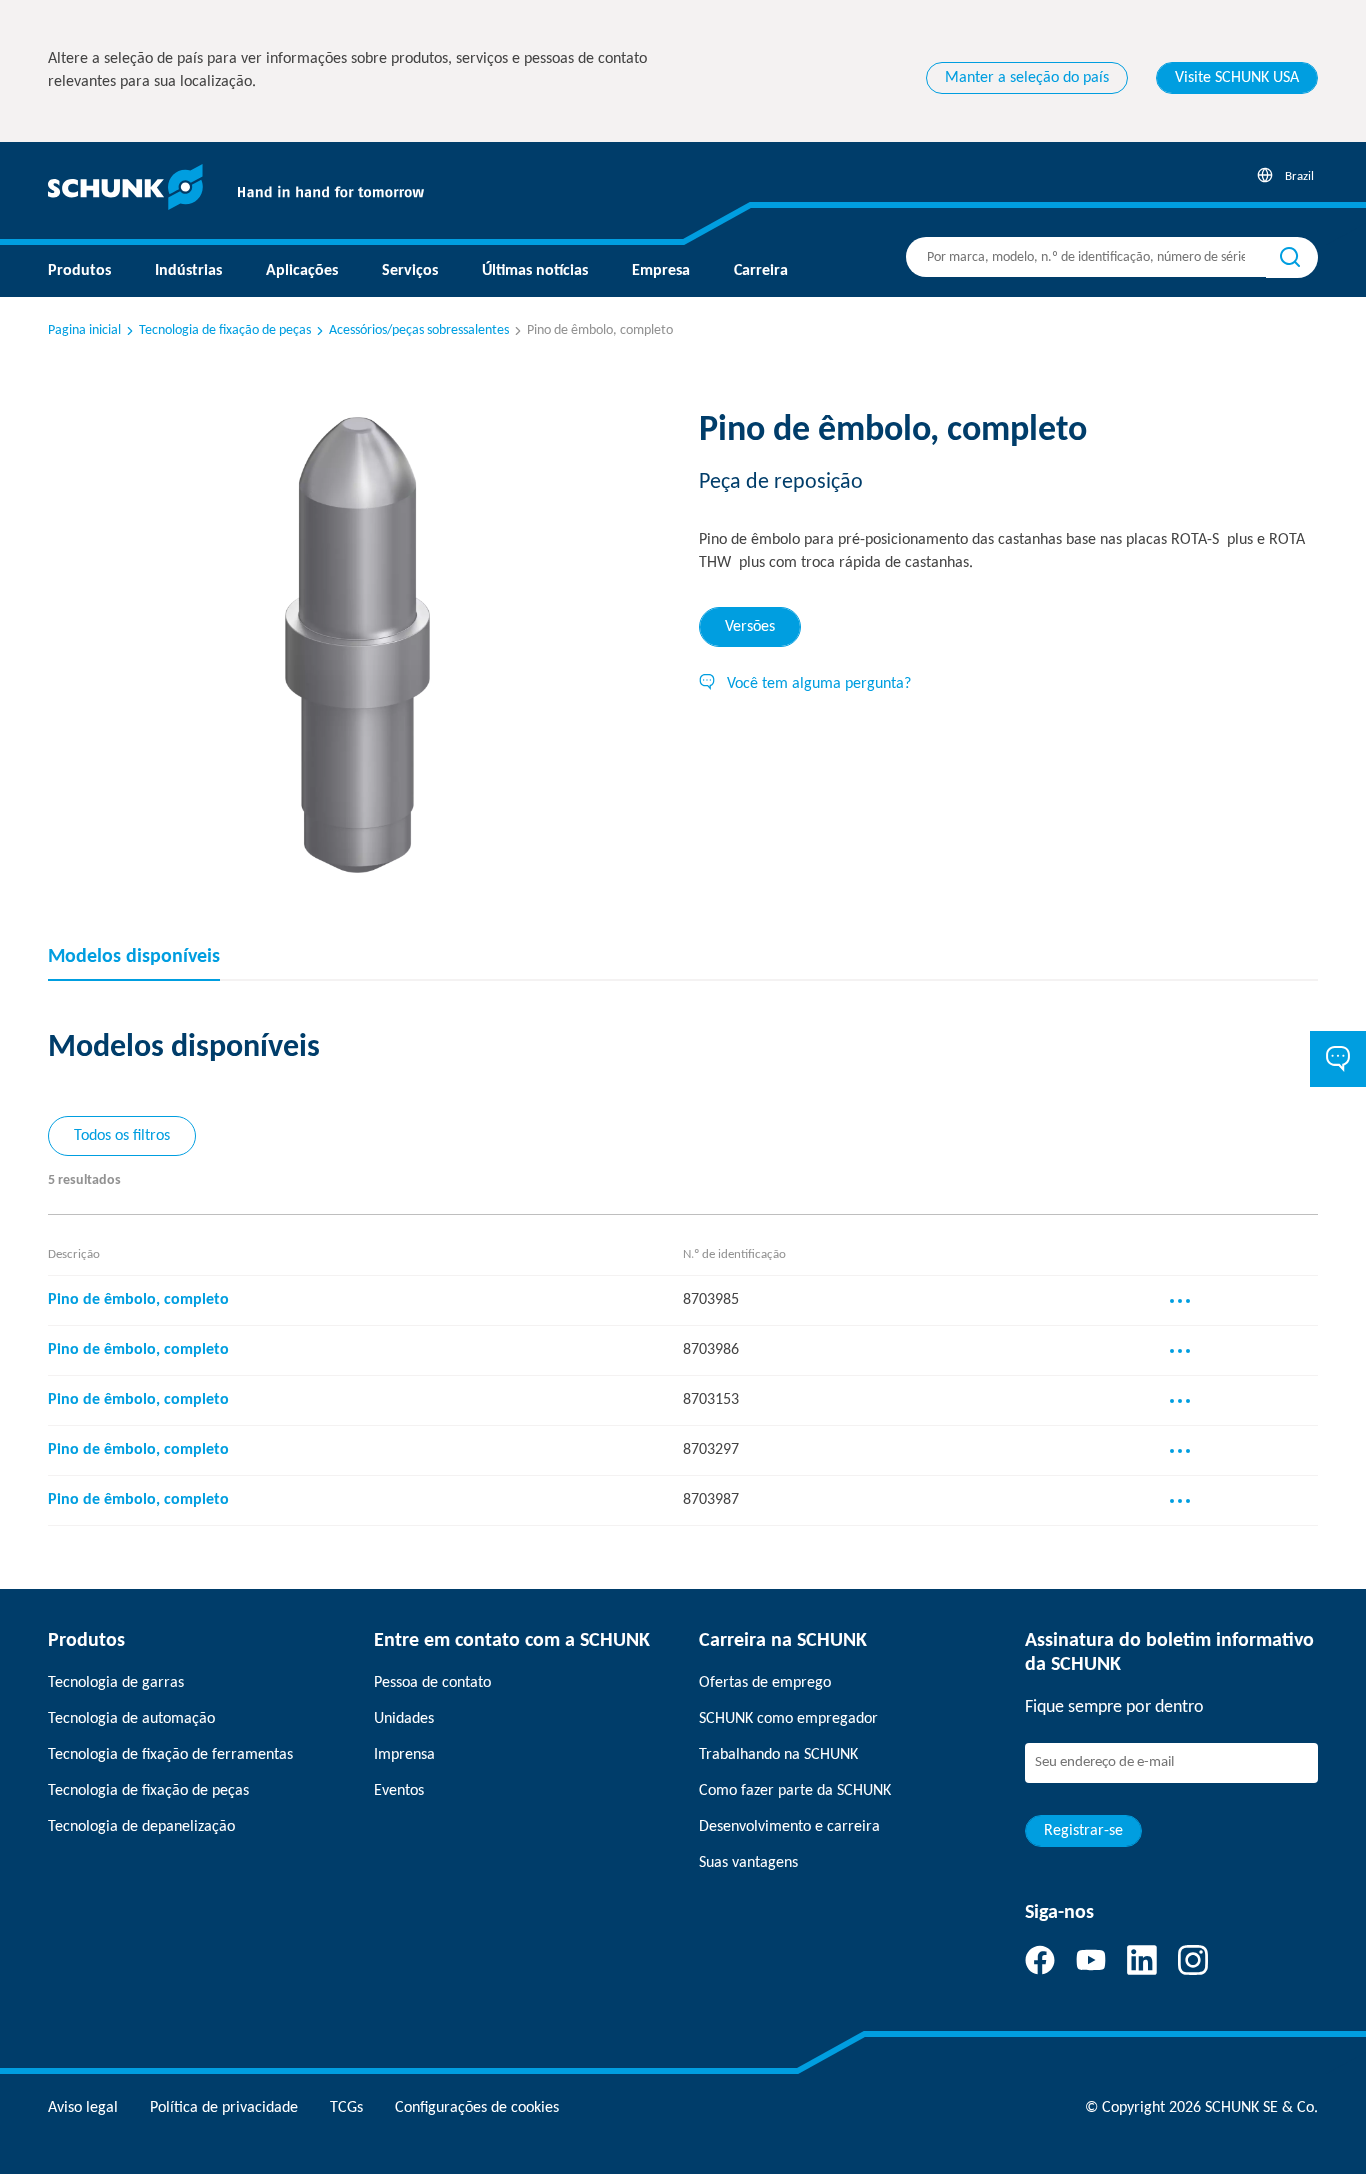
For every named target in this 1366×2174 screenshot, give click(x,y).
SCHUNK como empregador (788, 1719)
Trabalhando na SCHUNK (778, 1755)
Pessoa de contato (432, 1683)
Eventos (399, 1791)
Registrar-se (1083, 1831)
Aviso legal (83, 2108)
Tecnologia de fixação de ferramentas (170, 1755)
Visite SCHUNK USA (1237, 78)
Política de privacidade (224, 2108)
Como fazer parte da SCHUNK (795, 1791)
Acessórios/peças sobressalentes (419, 330)
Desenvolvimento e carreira (789, 1827)
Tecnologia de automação (131, 1719)
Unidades (404, 1719)
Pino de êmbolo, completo (138, 1300)
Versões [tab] (750, 627)
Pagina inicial (84, 330)
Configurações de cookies (477, 2108)
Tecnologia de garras (116, 1683)
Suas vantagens (748, 1863)
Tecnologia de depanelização (141, 1827)
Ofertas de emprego (765, 1683)
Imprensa (404, 1755)
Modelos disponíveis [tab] (134, 957)
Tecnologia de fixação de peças (225, 330)
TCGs (346, 2108)
